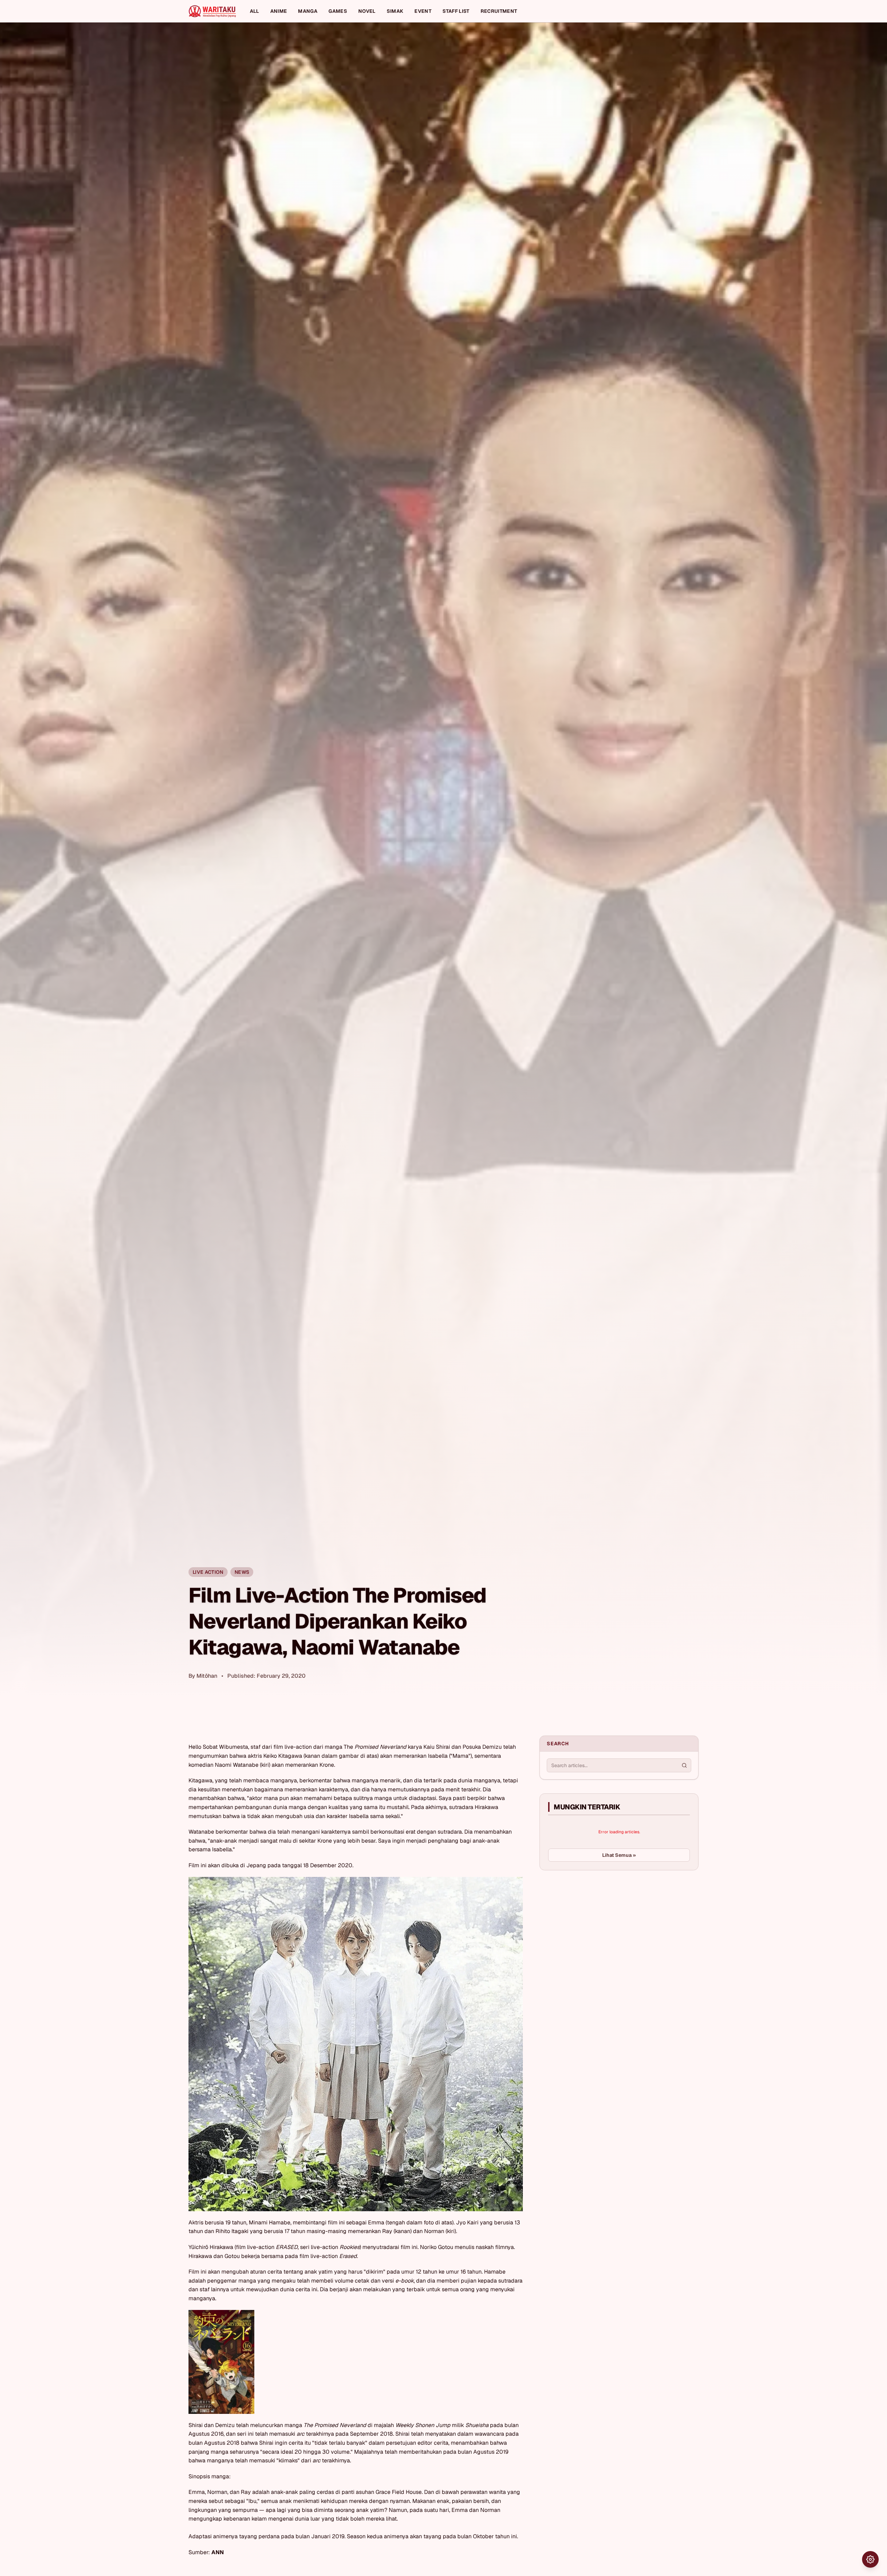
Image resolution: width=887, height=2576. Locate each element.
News (242, 1572)
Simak (395, 11)
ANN (218, 2552)
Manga (308, 11)
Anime (279, 11)
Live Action (208, 1572)
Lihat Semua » (619, 1855)
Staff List (456, 11)
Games (338, 11)
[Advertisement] (591, 1927)
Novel (367, 11)
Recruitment (499, 11)
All (254, 11)
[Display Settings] (870, 2559)
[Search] (684, 1765)
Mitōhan (207, 1676)
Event (423, 11)
